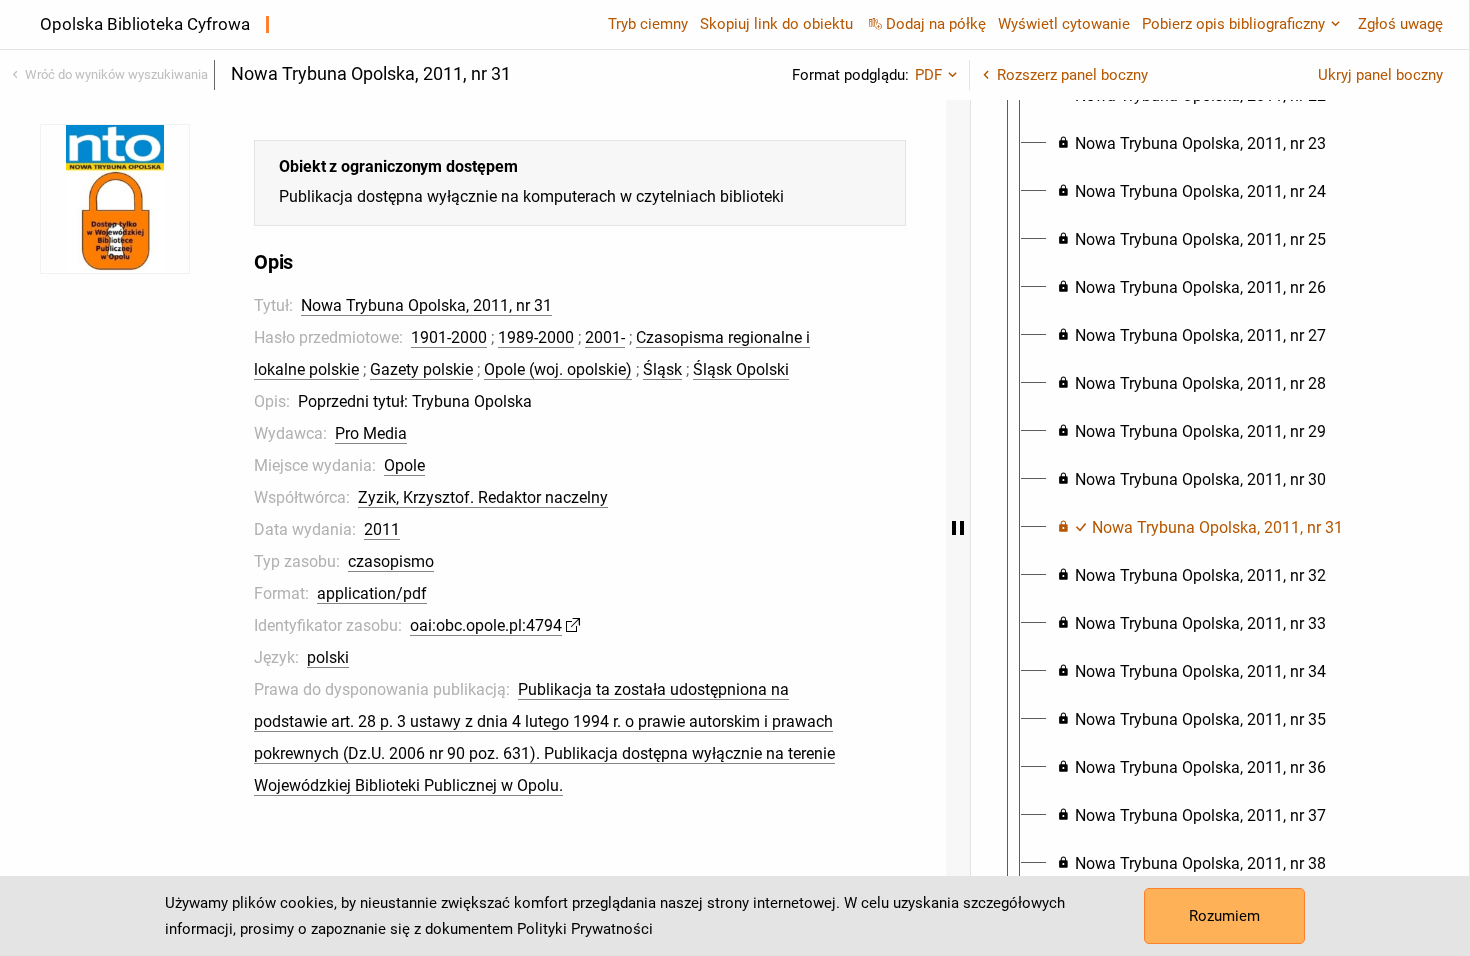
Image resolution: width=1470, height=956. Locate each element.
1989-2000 (536, 337)
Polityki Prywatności (585, 929)
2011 (382, 529)
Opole (404, 465)
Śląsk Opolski (741, 369)
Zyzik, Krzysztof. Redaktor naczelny (483, 497)
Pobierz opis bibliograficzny (1233, 24)
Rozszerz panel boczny (1072, 75)
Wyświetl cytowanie (1064, 24)
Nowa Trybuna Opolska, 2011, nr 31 (426, 305)
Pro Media (371, 433)
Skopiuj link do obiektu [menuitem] (776, 24)
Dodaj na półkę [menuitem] (936, 24)
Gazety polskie (421, 369)
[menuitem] (1191, 144)
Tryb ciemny (648, 24)
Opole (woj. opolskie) (558, 369)
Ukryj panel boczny (1380, 75)
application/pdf (372, 593)
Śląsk (662, 369)
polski (328, 657)
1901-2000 (449, 337)
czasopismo (391, 561)
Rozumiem (1224, 916)
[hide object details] (958, 528)
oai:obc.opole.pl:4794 (486, 625)
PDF (928, 75)
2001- (605, 337)
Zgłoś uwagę (1400, 24)
